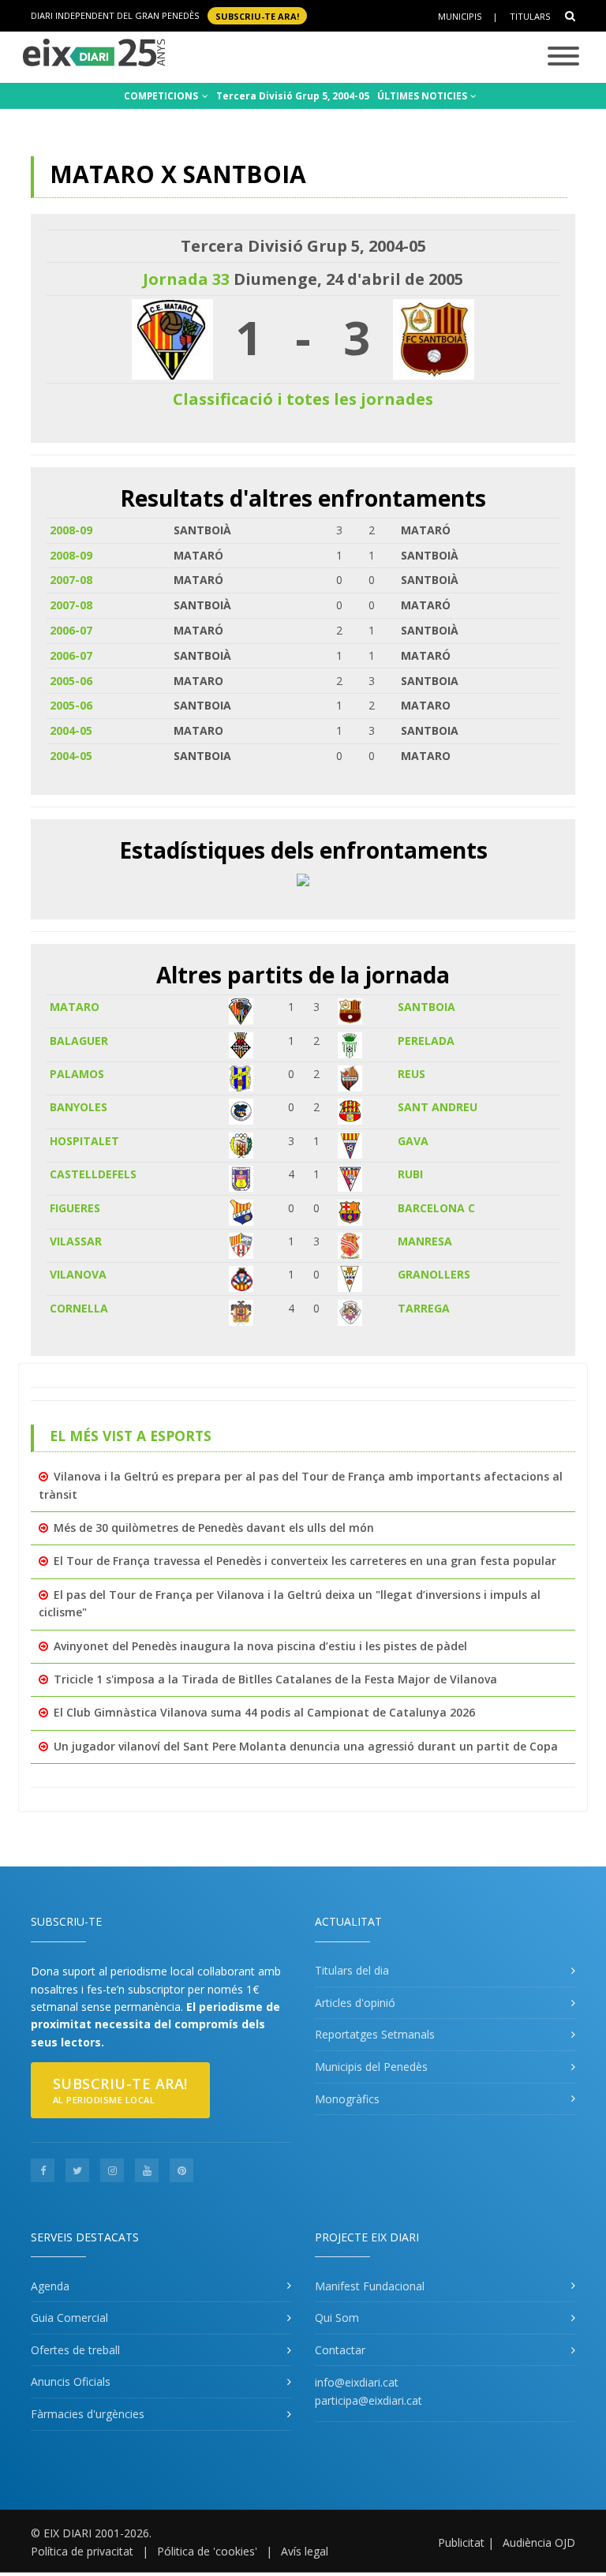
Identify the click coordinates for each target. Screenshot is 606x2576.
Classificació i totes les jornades (303, 399)
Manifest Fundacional (370, 2286)
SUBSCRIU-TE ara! (257, 15)
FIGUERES (75, 1208)
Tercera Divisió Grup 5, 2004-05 (293, 96)
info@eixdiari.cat (357, 2382)
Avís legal (305, 2551)
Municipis (460, 16)
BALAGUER (79, 1041)
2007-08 (71, 580)
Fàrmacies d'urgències (88, 2414)
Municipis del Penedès (371, 2067)
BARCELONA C (436, 1208)
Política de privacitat (82, 2551)
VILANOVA (78, 1274)
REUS (411, 1074)
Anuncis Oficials (71, 2381)
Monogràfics (347, 2099)
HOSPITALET (84, 1141)
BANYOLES (79, 1107)
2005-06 (71, 681)
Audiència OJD (539, 2542)
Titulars (530, 16)
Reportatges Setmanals (375, 2034)
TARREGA (424, 1308)
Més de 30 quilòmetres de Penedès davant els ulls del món (214, 1528)
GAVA (413, 1141)
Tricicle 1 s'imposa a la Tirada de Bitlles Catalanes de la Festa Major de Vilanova (275, 1679)
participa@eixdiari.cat (368, 2400)
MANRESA (425, 1241)
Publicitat (461, 2542)
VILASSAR (76, 1241)
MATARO (75, 1007)
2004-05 (71, 730)
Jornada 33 (186, 279)
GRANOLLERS (434, 1274)
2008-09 (71, 530)
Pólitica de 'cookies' (207, 2551)
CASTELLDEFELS (93, 1174)
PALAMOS (77, 1074)
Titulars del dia (352, 1970)
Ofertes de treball (75, 2350)
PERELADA (426, 1041)
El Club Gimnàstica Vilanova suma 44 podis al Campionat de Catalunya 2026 (264, 1712)
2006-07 (71, 630)
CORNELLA (79, 1308)
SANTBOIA (426, 1007)
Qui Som (337, 2318)
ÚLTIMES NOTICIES (423, 96)
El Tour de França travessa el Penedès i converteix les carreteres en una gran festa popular (305, 1561)
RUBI (410, 1174)
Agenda (50, 2286)
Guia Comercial (69, 2318)
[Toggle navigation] (563, 57)
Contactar (340, 2350)
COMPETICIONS (162, 96)
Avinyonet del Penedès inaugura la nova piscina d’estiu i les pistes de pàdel (260, 1646)
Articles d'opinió (355, 2003)
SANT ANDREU (438, 1107)
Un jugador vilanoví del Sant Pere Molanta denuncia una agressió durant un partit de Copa (306, 1746)
